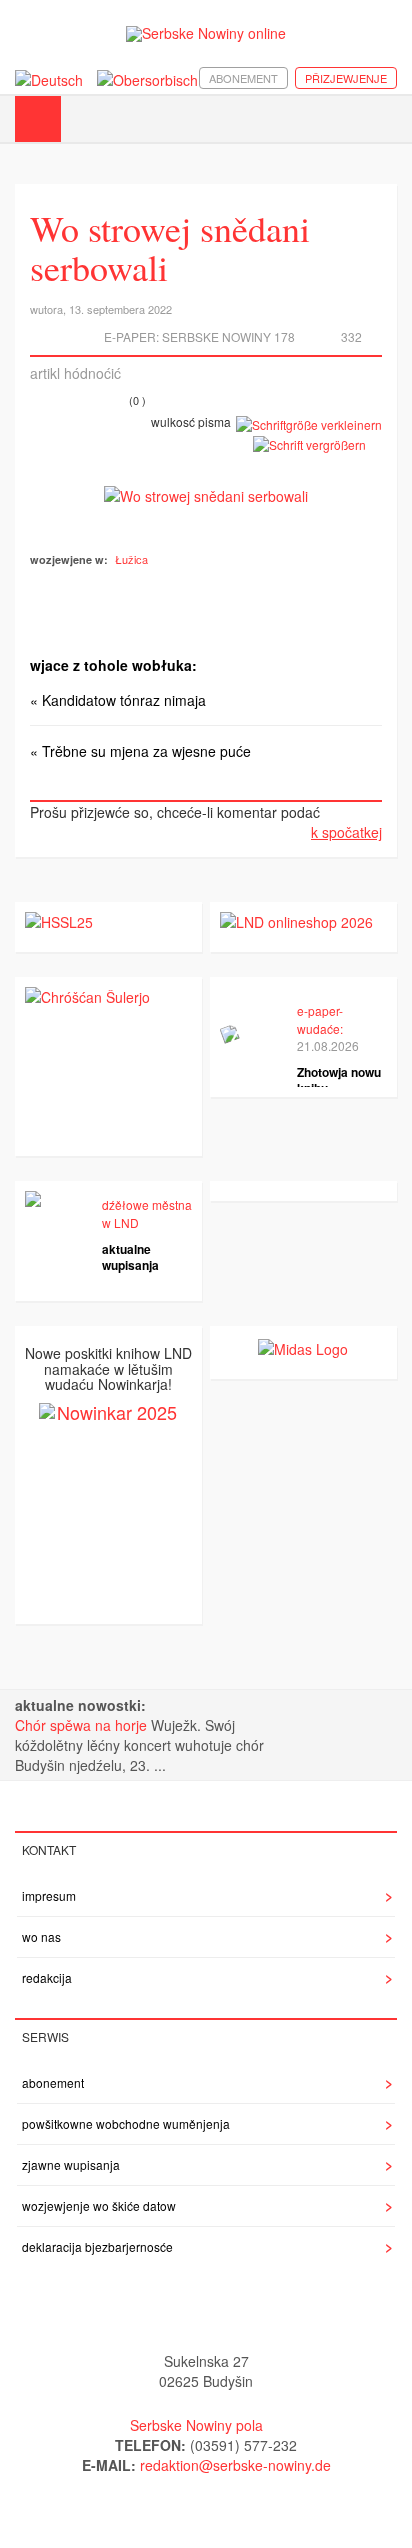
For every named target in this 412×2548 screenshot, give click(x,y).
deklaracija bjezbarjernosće (97, 2246)
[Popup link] (206, 494)
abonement (243, 78)
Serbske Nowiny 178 (228, 336)
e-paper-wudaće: (320, 1019)
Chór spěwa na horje (83, 1725)
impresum (49, 1895)
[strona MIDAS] (303, 1346)
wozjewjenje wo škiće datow (99, 2205)
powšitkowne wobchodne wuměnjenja (126, 2123)
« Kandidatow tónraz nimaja (118, 700)
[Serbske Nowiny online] (206, 33)
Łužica (131, 559)
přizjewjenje (346, 78)
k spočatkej (346, 832)
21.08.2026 (328, 1045)
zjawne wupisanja (71, 2164)
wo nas (41, 1936)
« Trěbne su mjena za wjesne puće (140, 751)
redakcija (47, 1977)
